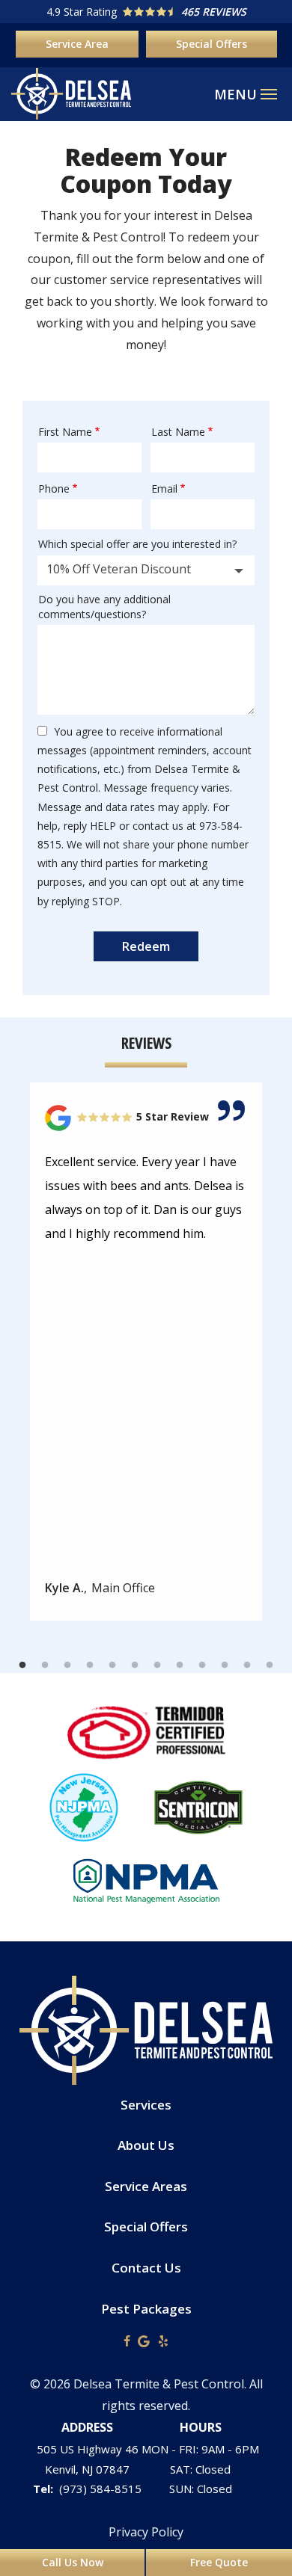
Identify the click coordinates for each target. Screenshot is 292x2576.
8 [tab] (180, 1666)
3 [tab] (67, 1666)
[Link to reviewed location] (146, 1118)
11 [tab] (247, 1666)
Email (164, 489)
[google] (144, 2340)
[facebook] (127, 2340)
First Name (65, 432)
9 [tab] (202, 1666)
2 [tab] (45, 1666)
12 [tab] (270, 1666)
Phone (54, 489)
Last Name (178, 432)
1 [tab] (22, 1666)
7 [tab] (157, 1666)
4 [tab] (90, 1666)
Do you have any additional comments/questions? (104, 607)
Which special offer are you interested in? (137, 544)
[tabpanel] (146, 1352)
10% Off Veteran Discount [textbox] (119, 569)
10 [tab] (225, 1666)
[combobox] (146, 570)
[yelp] (163, 2340)
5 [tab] (112, 1666)
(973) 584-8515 (100, 2489)
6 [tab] (135, 1666)
